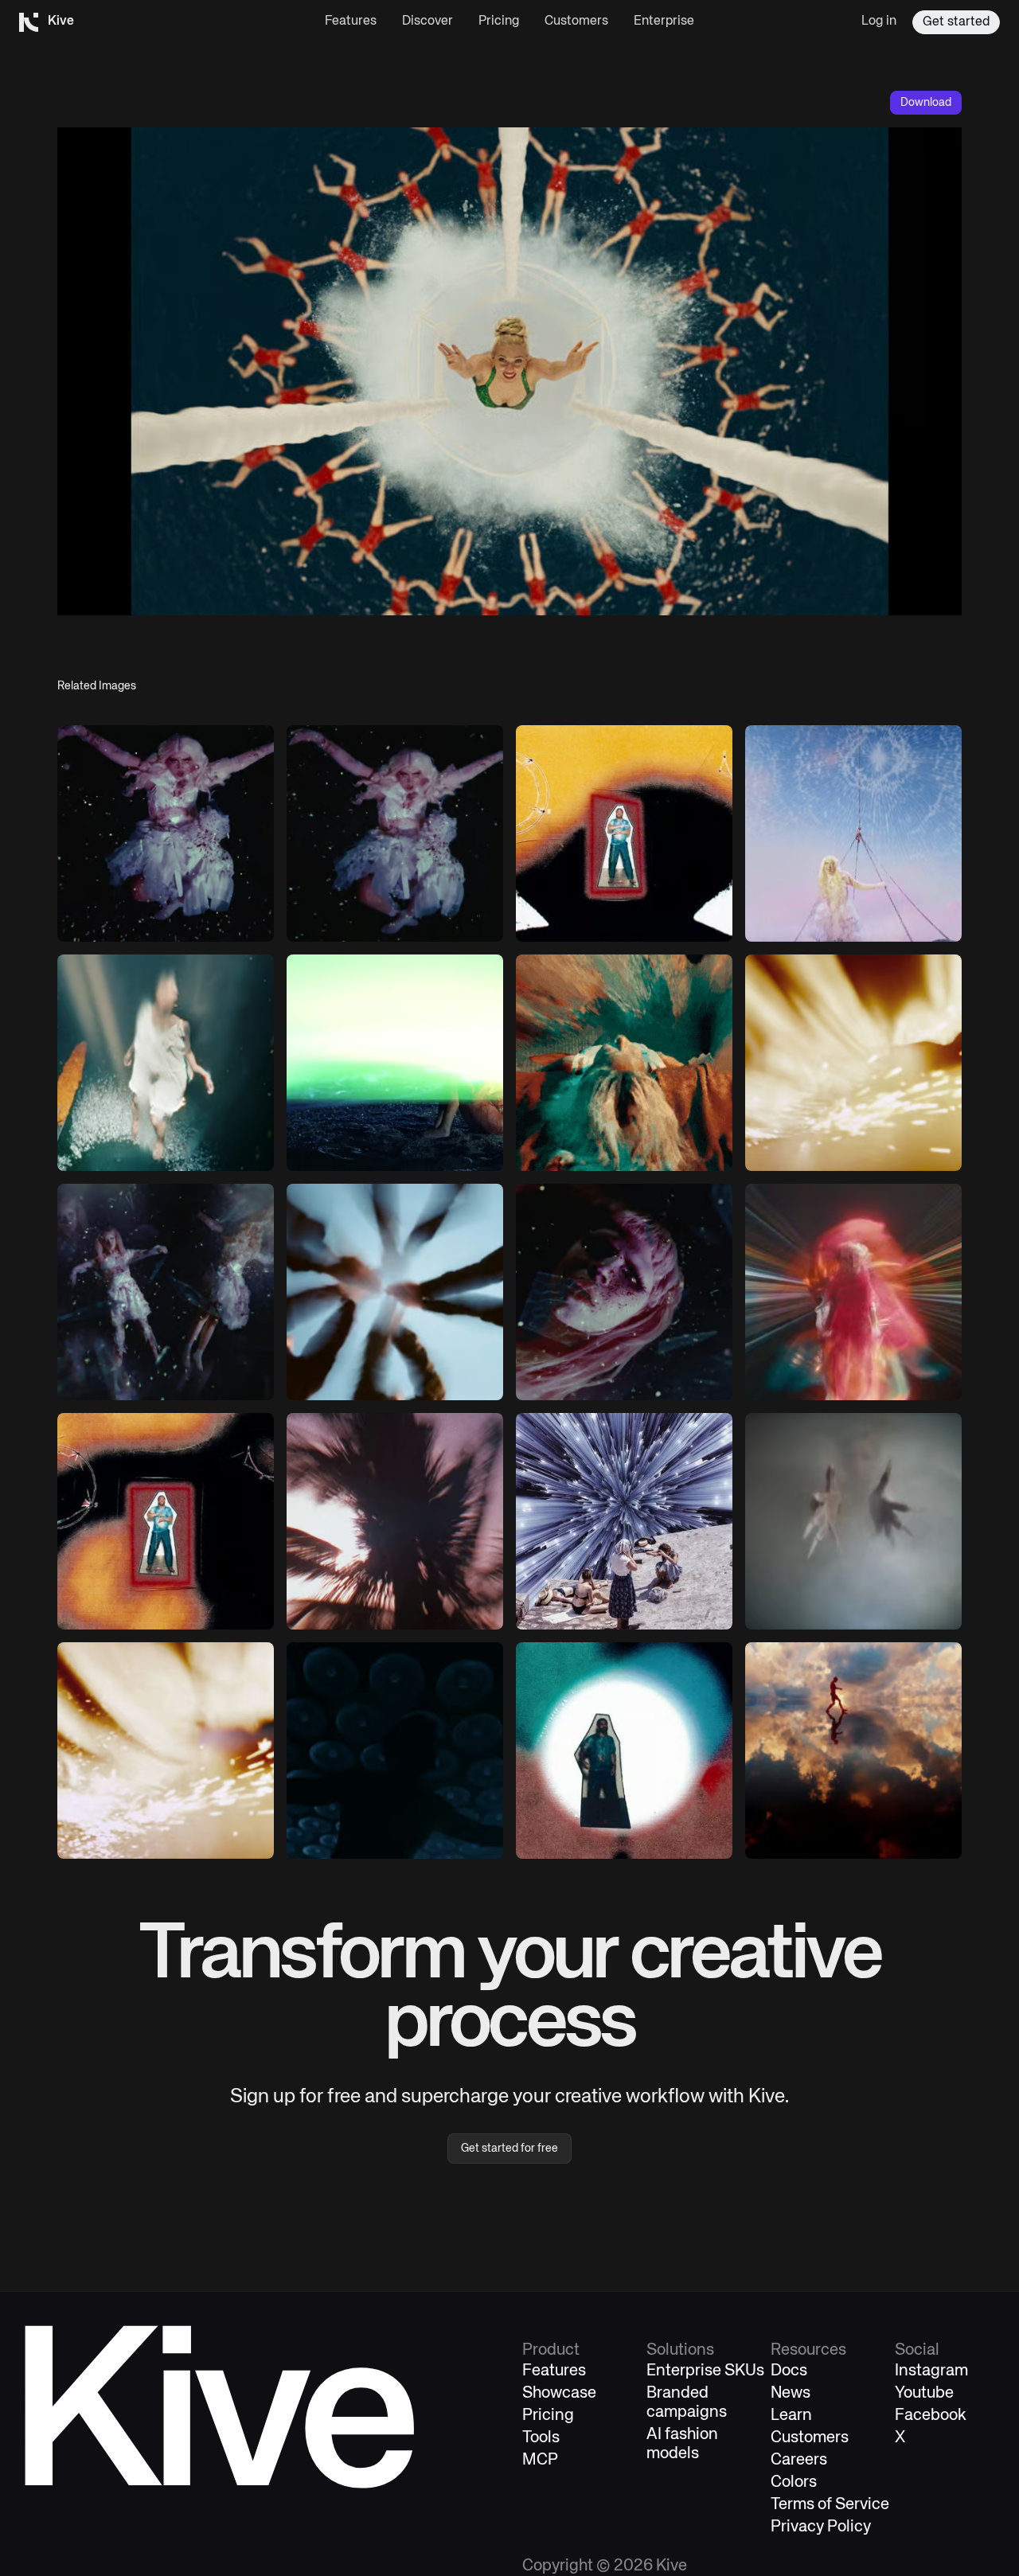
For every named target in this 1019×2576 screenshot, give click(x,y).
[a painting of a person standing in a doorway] (624, 833)
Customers (576, 21)
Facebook (931, 2416)
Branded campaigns (687, 2403)
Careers (799, 2460)
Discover (428, 21)
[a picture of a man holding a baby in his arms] (166, 1521)
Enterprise (664, 21)
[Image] (395, 833)
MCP (540, 2460)
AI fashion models (682, 2444)
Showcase (559, 2393)
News (791, 2393)
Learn (791, 2416)
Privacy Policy (821, 2527)
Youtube (924, 2393)
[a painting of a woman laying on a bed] (624, 1063)
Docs (789, 2371)
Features (351, 21)
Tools (541, 2438)
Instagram (931, 2371)
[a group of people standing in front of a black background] (166, 1292)
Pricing (499, 21)
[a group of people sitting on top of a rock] (624, 1521)
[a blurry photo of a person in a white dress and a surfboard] (166, 1063)
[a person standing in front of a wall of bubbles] (395, 1751)
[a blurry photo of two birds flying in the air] (853, 1521)
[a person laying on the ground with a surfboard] (395, 1063)
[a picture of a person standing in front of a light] (624, 1751)
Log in (879, 21)
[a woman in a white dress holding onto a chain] (853, 833)
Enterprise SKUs (705, 2371)
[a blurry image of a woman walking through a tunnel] (853, 1292)
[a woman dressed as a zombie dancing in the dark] (166, 833)
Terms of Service (830, 2505)
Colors (794, 2482)
